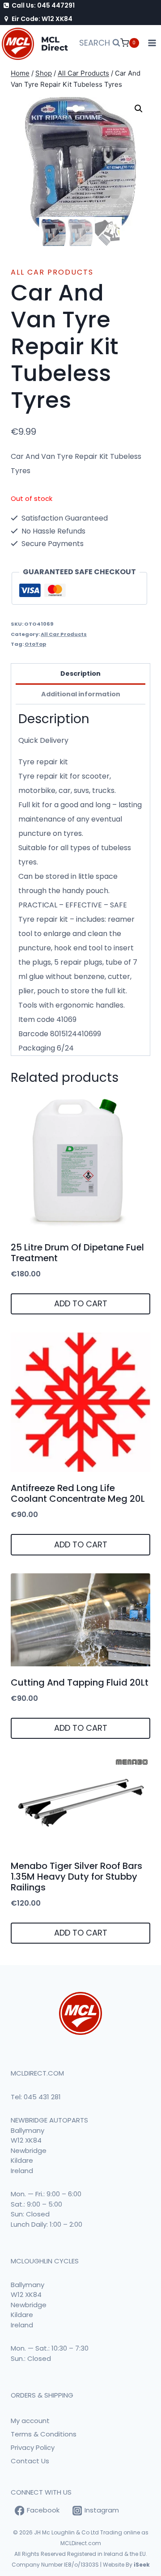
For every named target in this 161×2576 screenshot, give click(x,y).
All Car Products (52, 272)
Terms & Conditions (44, 2434)
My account (30, 2421)
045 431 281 (42, 2097)
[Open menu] (152, 43)
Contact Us (30, 2461)
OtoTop (35, 644)
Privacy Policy (33, 2447)
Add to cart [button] (81, 1303)
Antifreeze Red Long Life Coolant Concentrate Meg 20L (78, 1493)
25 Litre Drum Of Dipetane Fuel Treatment (77, 1253)
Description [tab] (80, 674)
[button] (139, 109)
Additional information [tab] (81, 694)
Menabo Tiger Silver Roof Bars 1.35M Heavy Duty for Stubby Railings (76, 1877)
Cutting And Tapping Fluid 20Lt (80, 1682)
